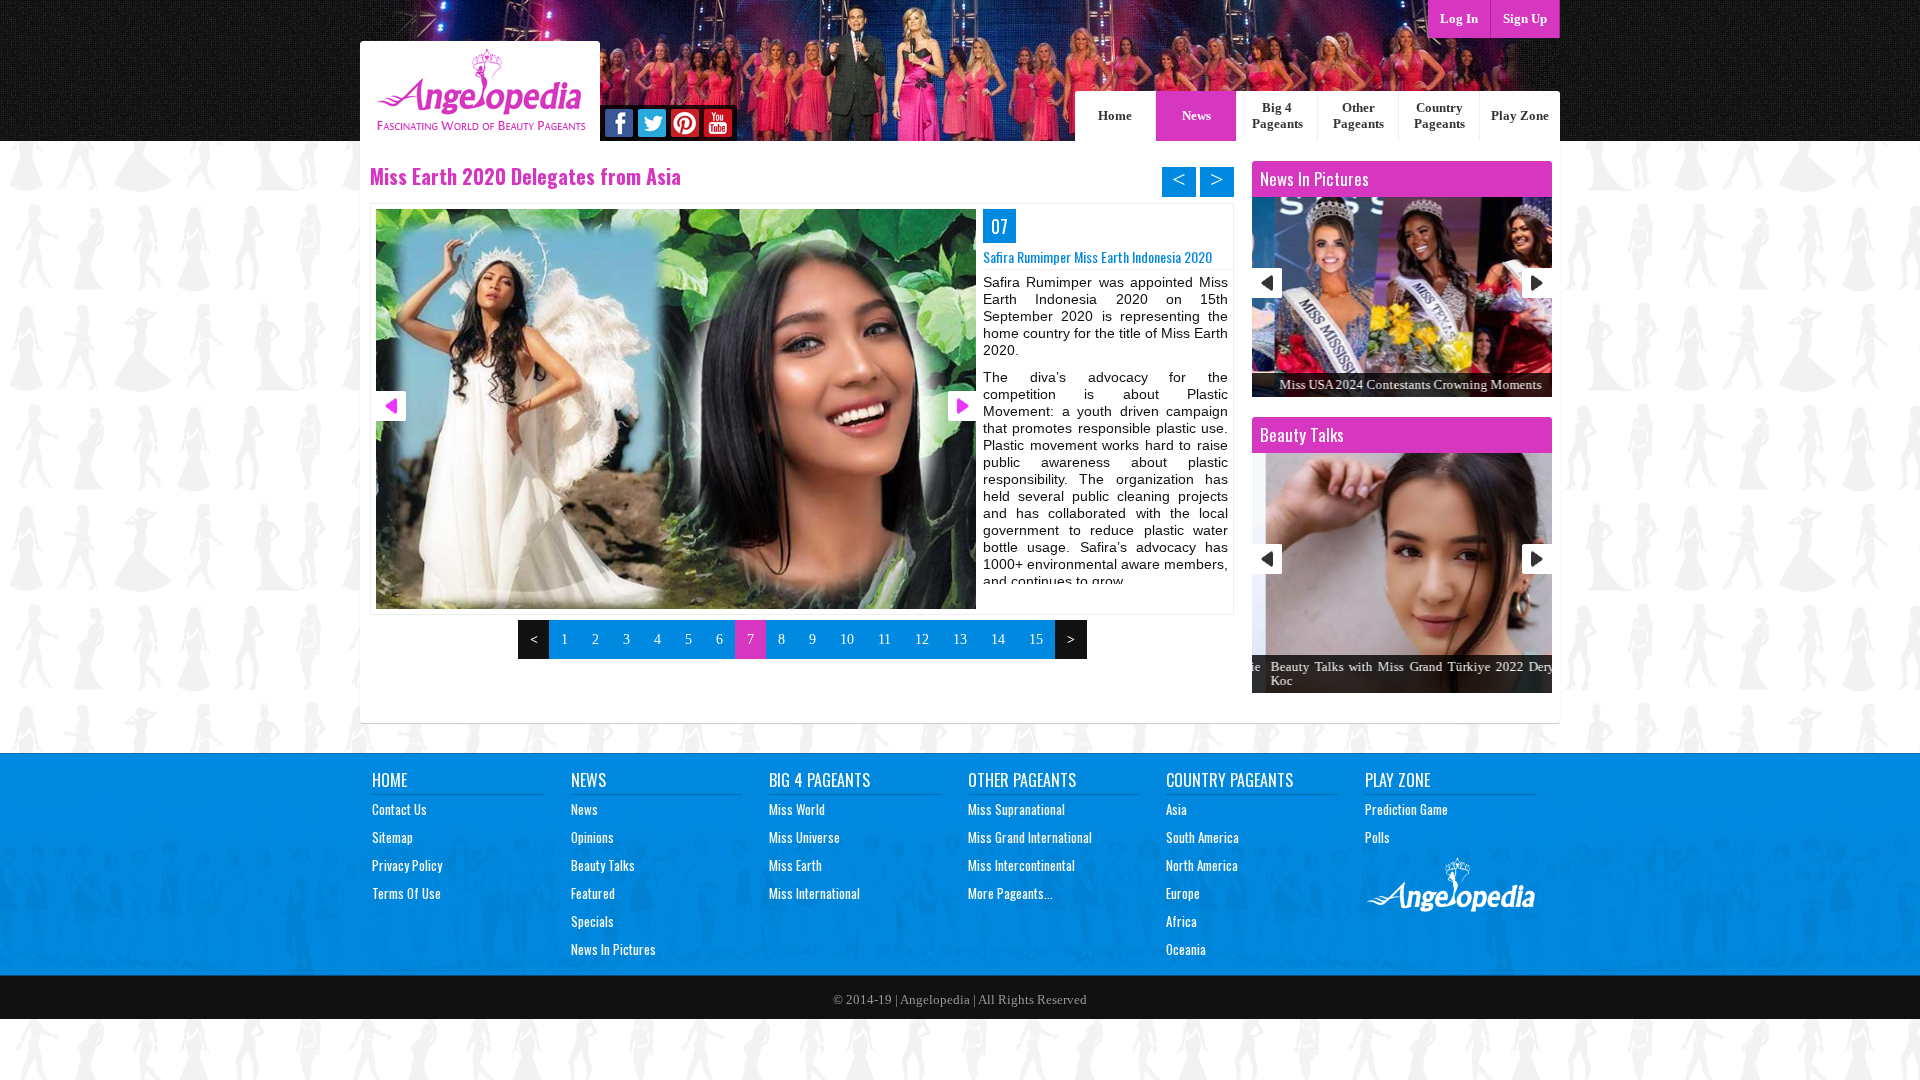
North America (1202, 865)
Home (1115, 115)
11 (884, 639)
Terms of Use (406, 893)
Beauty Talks (603, 865)
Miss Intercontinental (1021, 865)
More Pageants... (1010, 893)
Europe (1183, 893)
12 (922, 639)
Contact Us (399, 809)
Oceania (1186, 949)
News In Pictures (613, 949)
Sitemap (392, 837)
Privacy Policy (407, 865)
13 (960, 639)
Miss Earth (795, 865)
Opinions (592, 837)
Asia (1176, 809)
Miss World (797, 809)
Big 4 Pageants (1277, 115)
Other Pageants (1358, 115)
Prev (1267, 283)
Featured (593, 893)
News (1196, 115)
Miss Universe (804, 837)
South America (1202, 837)
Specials (592, 921)
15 (1036, 639)
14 (998, 639)
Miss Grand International (1030, 837)
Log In (1459, 18)
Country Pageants (1439, 115)
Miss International (814, 893)
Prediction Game (1406, 809)
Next (1537, 283)
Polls (1377, 837)
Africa (1181, 921)
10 (847, 639)
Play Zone (1520, 115)
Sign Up (1525, 18)
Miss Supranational (1016, 809)
